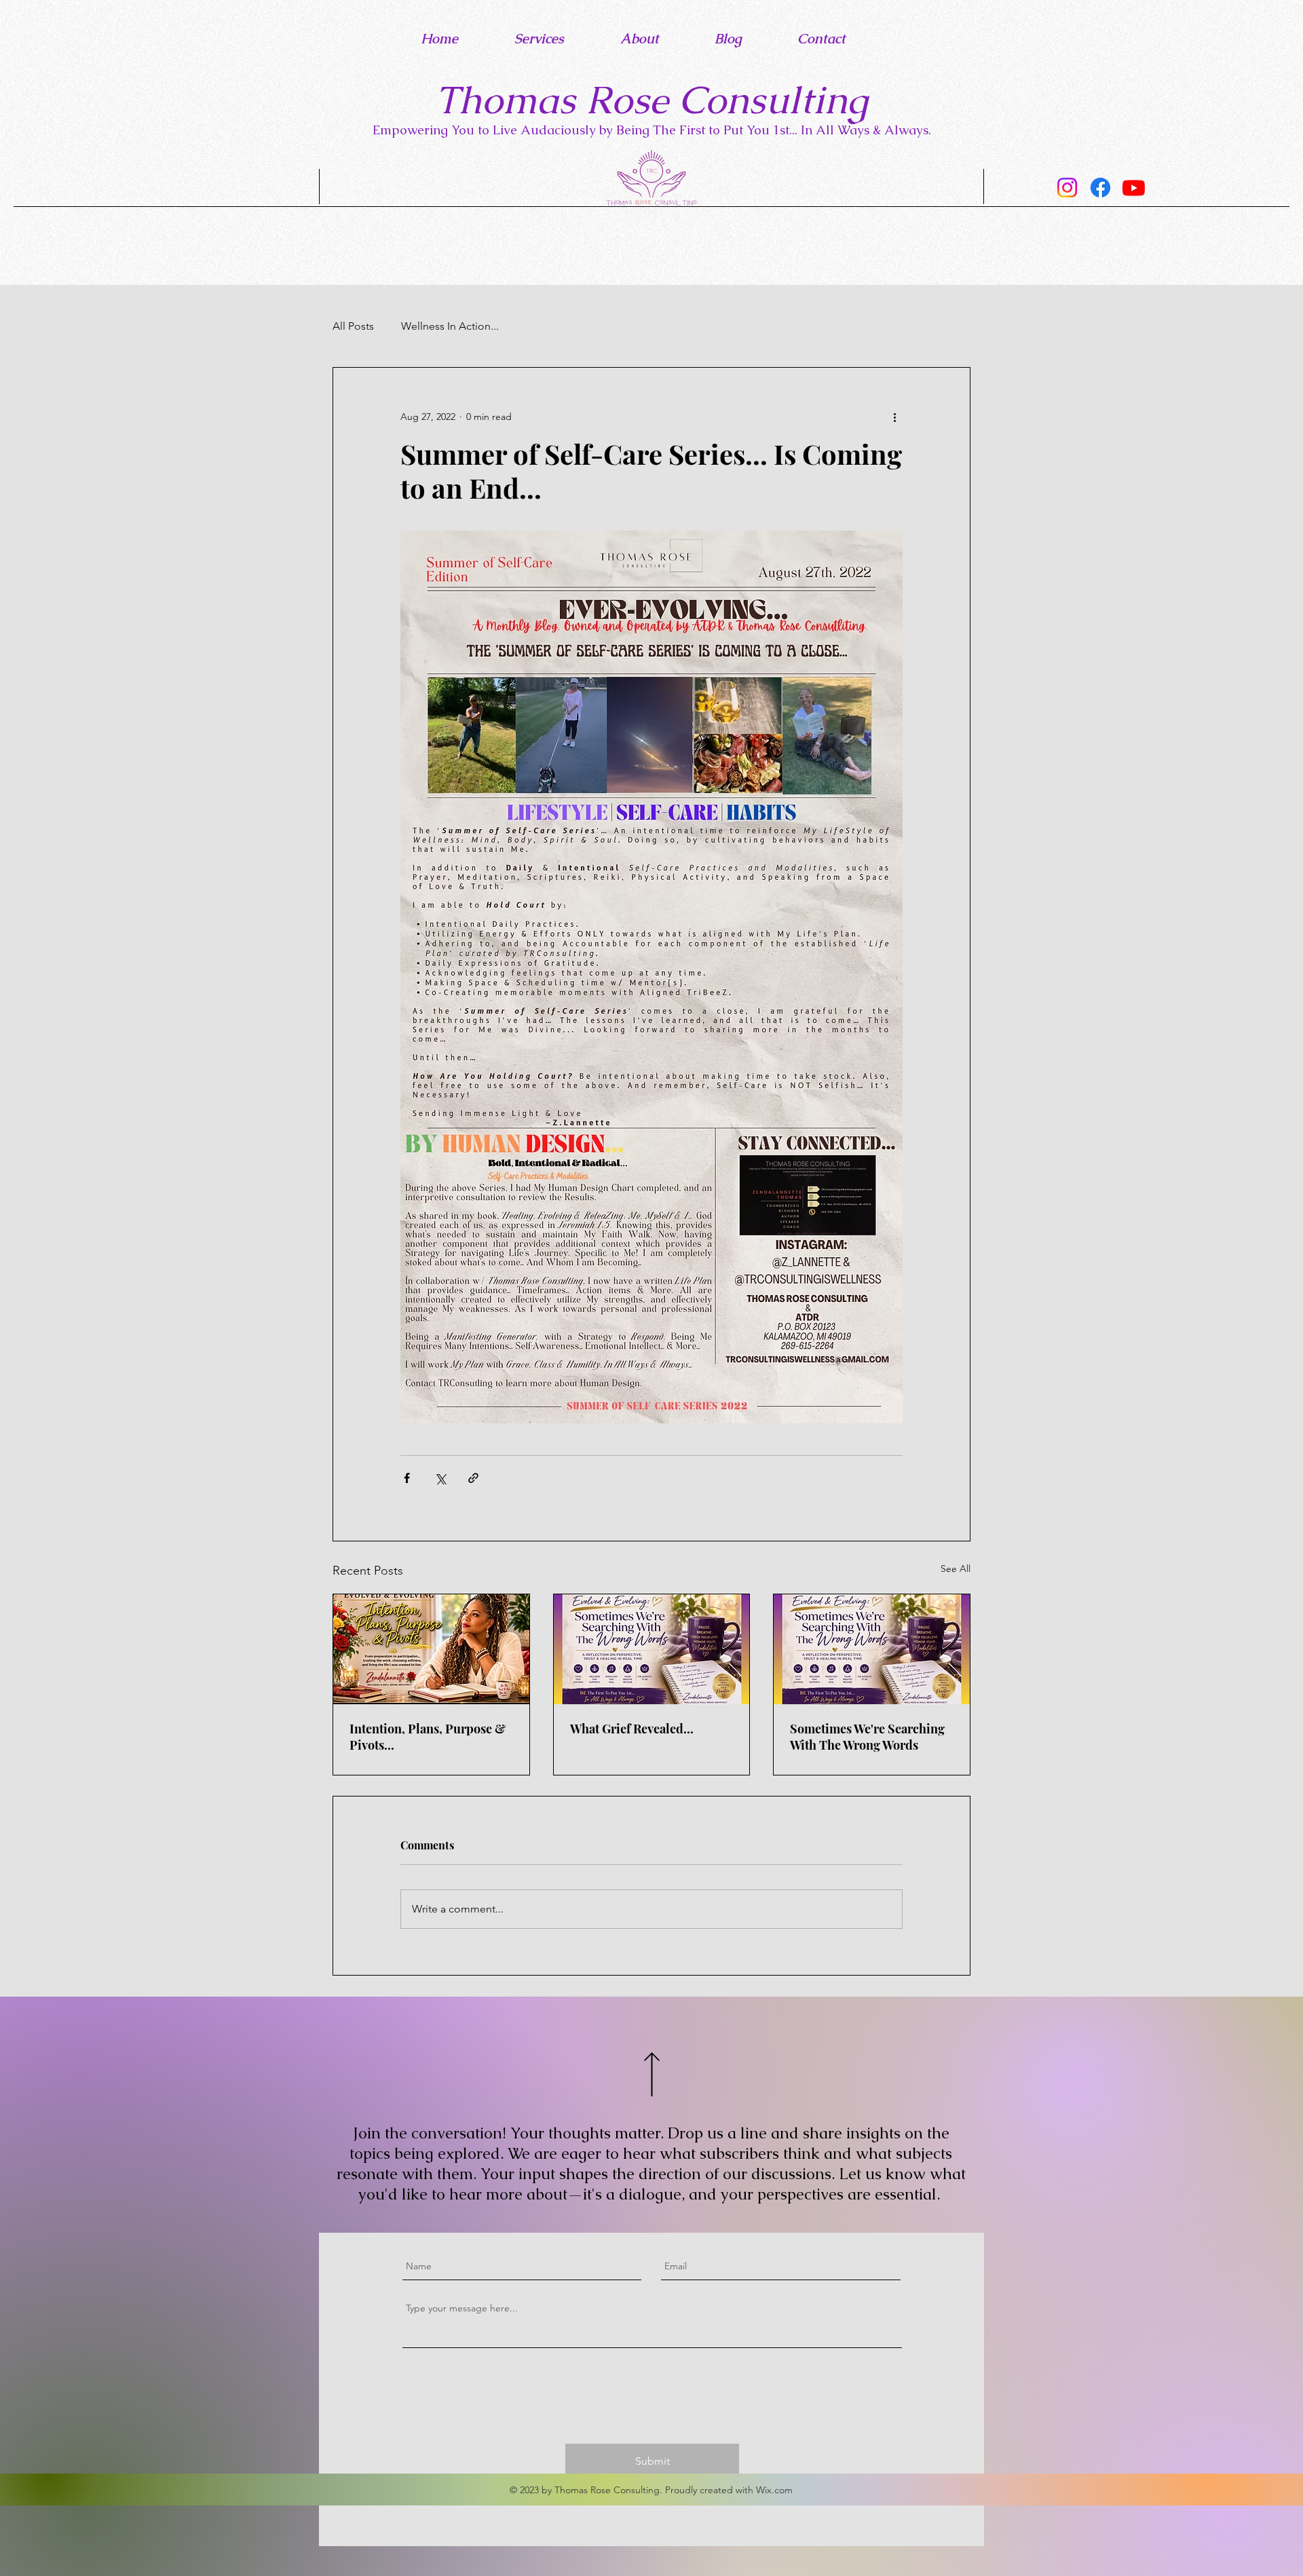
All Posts (353, 326)
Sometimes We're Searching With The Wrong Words (867, 1737)
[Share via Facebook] (407, 1478)
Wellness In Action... (450, 326)
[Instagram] (1067, 188)
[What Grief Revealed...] (652, 1649)
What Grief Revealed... (632, 1729)
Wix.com (774, 2490)
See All (956, 1569)
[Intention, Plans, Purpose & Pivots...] (431, 1649)
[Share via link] (473, 1478)
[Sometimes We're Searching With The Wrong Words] (872, 1649)
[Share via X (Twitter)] (440, 1478)
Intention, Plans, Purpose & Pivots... (428, 1737)
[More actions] (894, 417)
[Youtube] (1134, 188)
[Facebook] (1100, 188)
